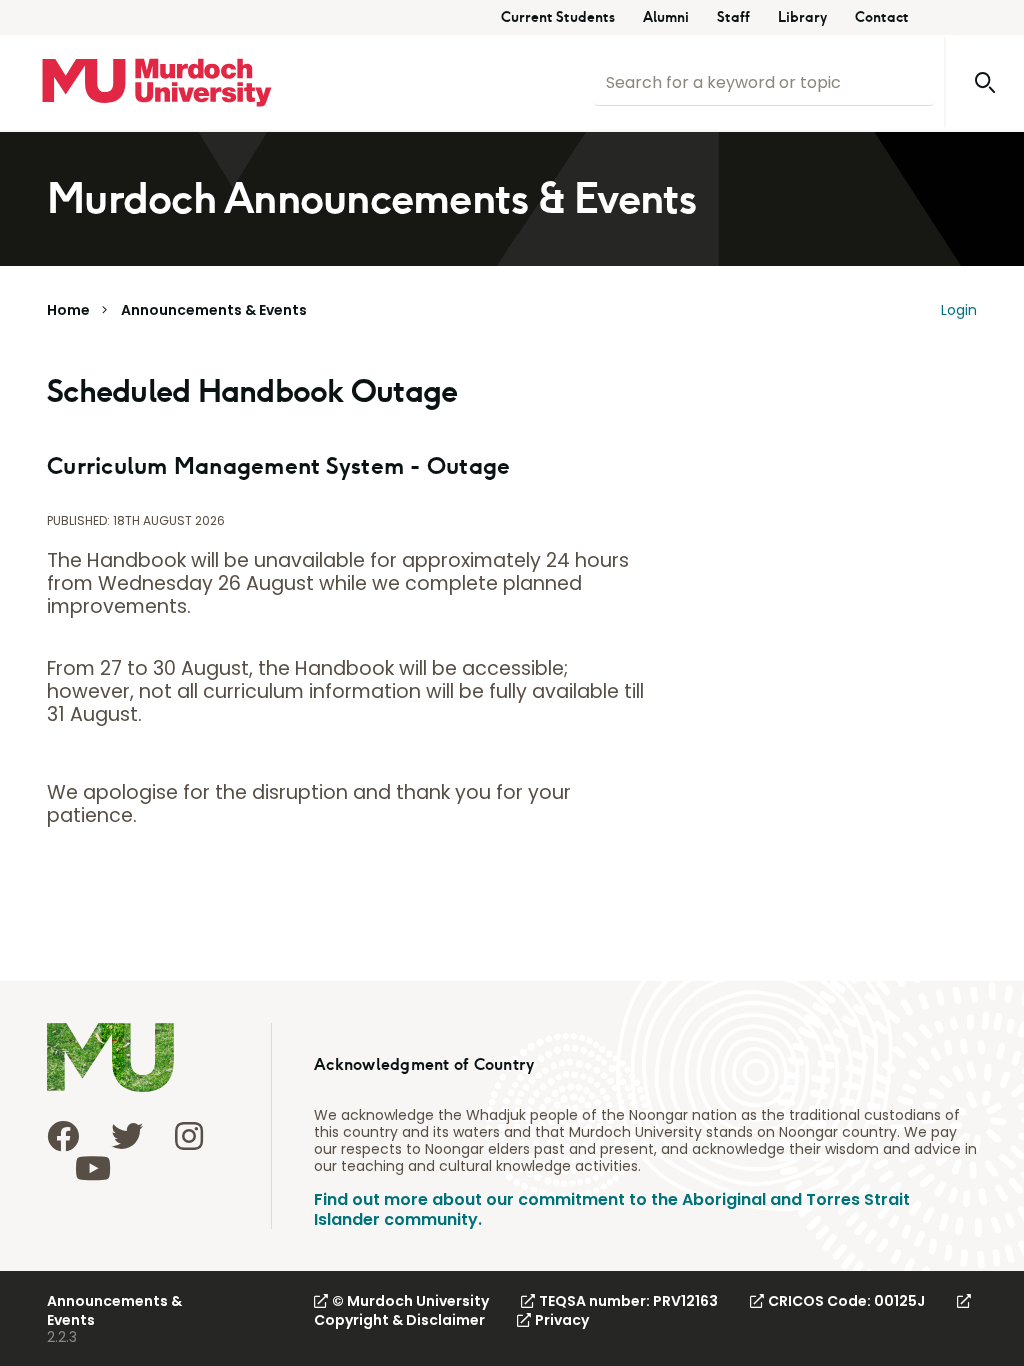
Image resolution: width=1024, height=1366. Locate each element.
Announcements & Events (214, 310)
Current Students (558, 17)
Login (959, 310)
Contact (882, 17)
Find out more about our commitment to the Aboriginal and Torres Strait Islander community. (612, 1209)
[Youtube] (93, 1168)
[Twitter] (127, 1136)
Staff (733, 17)
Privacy (562, 1320)
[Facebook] (63, 1136)
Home (68, 310)
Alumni (666, 17)
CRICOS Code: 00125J (846, 1301)
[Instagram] (189, 1136)
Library (802, 17)
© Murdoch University (410, 1301)
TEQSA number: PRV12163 (628, 1301)
